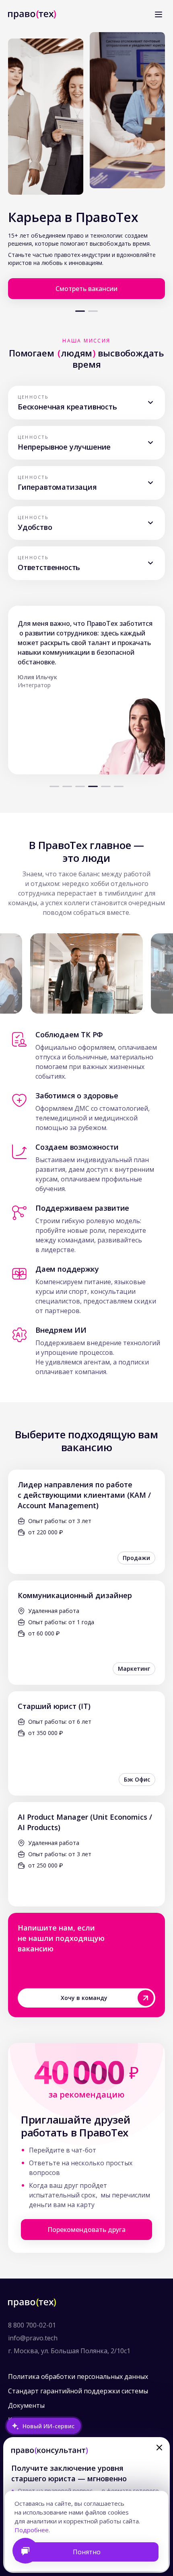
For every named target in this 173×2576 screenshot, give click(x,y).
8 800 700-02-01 (32, 2325)
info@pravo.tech (33, 2338)
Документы (26, 2405)
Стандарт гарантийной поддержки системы (78, 2391)
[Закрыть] (159, 2448)
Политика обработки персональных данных (78, 2376)
